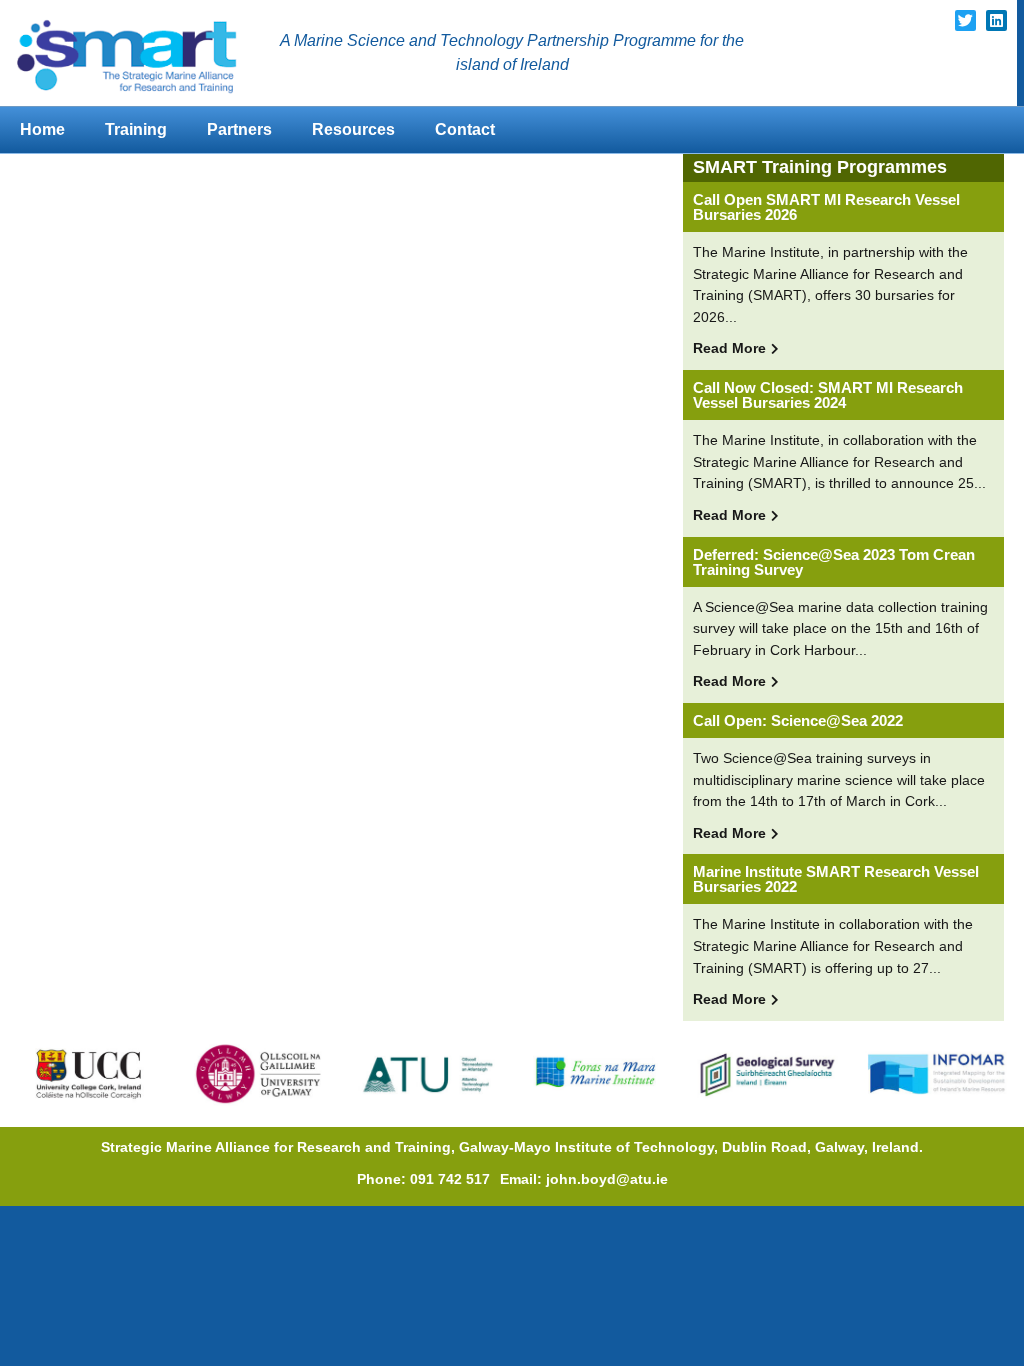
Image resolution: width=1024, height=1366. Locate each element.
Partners (239, 129)
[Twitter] (965, 20)
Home (42, 129)
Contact (465, 129)
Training (136, 129)
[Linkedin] (996, 20)
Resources (353, 129)
